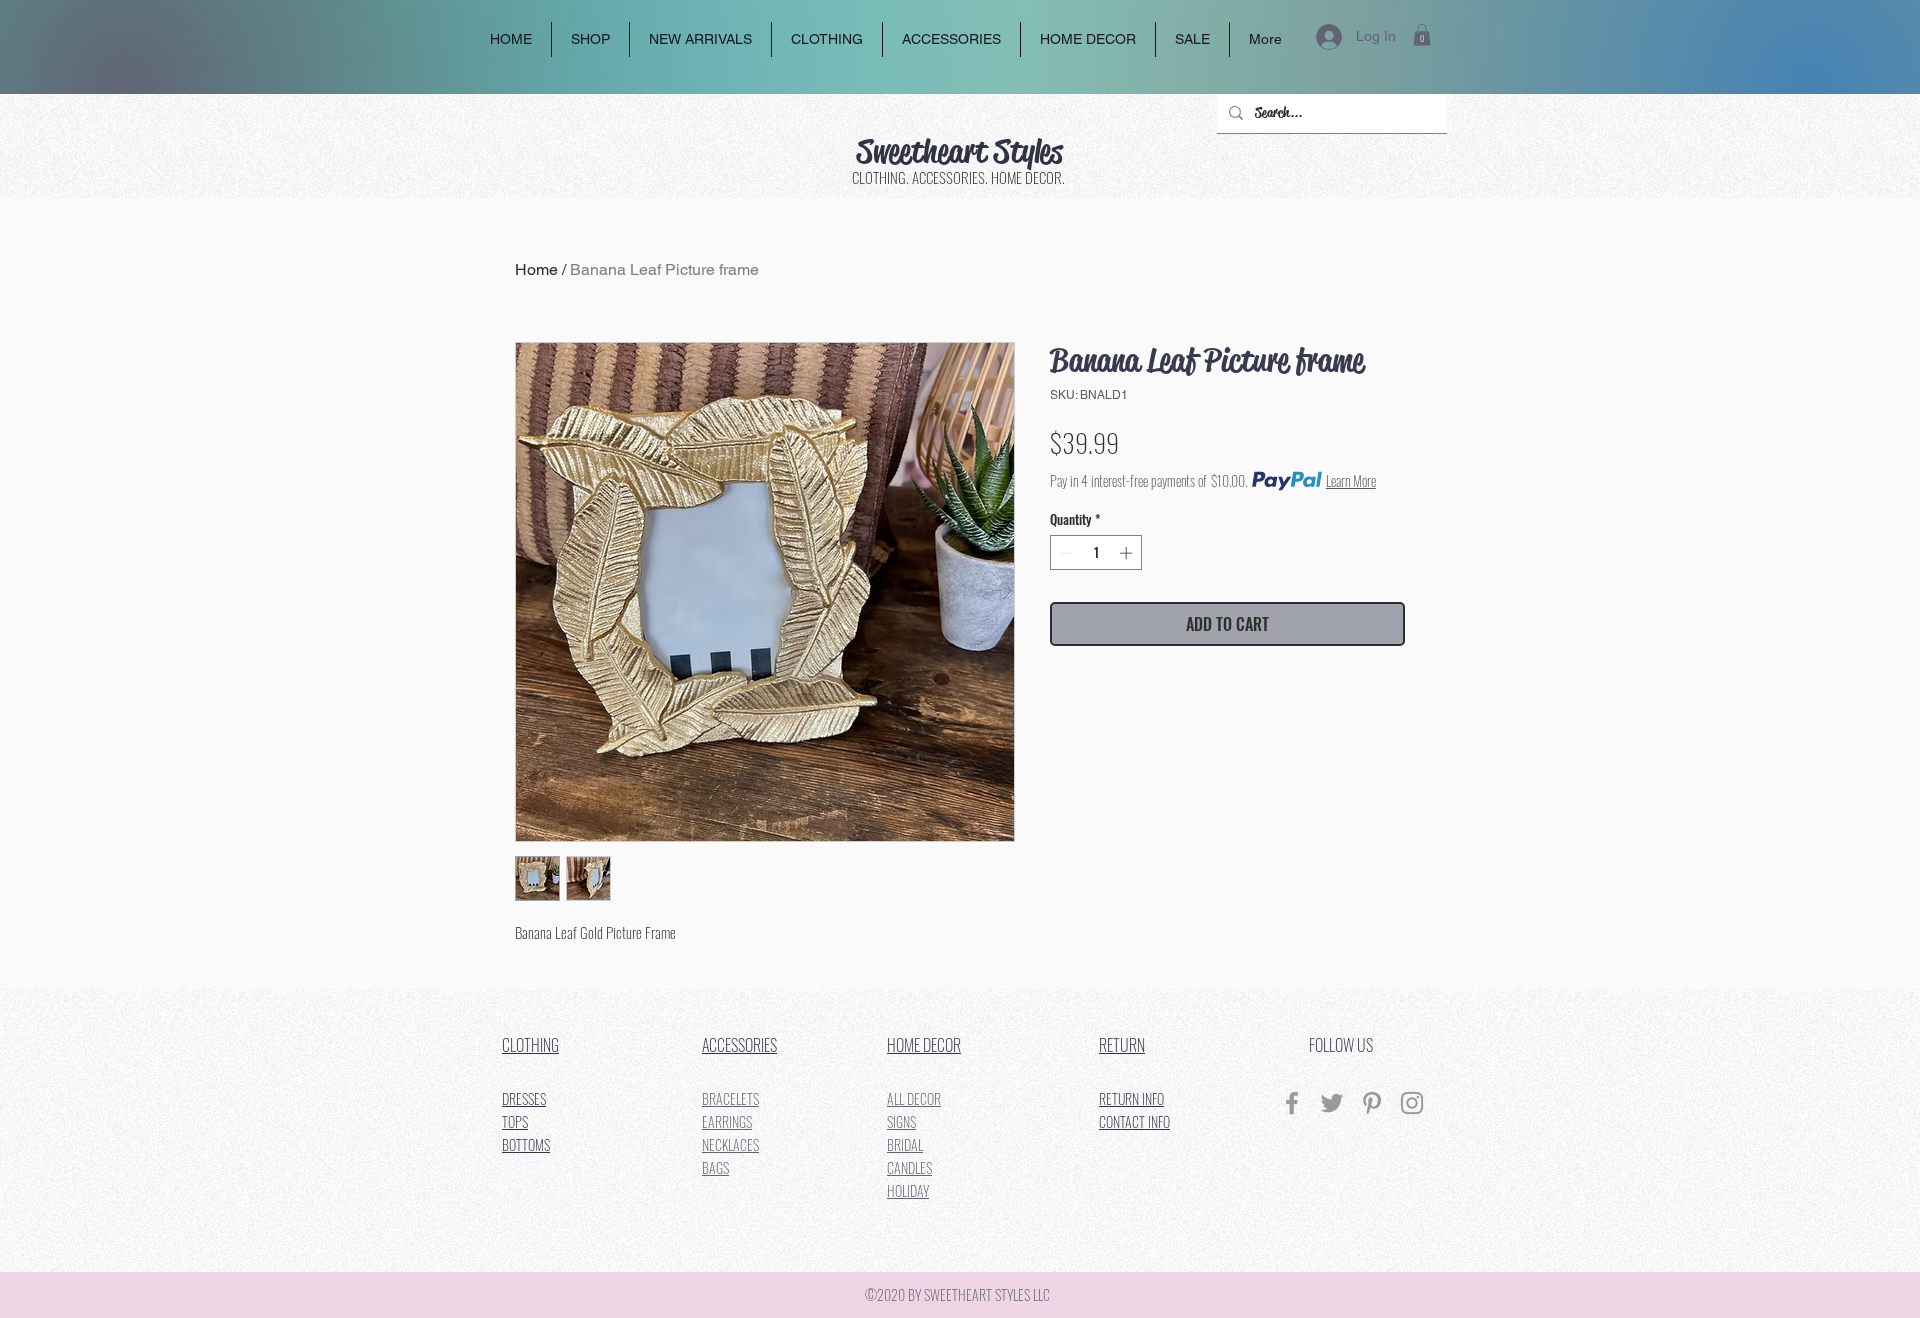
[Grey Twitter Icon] (1332, 1103)
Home (536, 269)
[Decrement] (1065, 553)
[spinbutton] (1096, 553)
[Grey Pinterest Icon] (1372, 1103)
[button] (1422, 35)
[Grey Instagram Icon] (1412, 1103)
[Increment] (1128, 553)
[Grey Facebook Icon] (1292, 1103)
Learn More (1351, 481)
